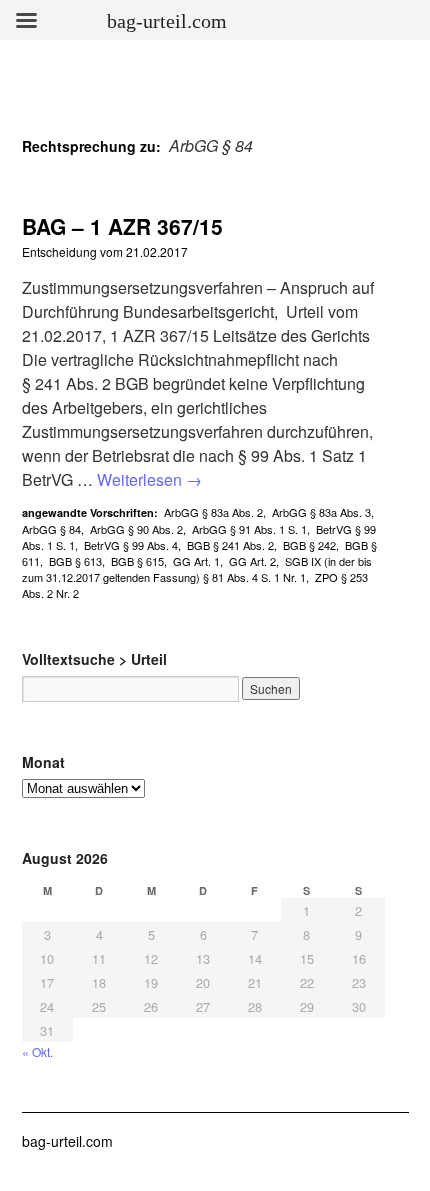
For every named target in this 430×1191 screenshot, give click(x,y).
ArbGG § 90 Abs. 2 (136, 529)
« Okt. (37, 1051)
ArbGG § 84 (51, 529)
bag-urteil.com (67, 1141)
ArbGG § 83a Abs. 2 (213, 512)
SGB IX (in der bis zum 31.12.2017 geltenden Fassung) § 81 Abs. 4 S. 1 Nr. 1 (197, 569)
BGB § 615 (137, 561)
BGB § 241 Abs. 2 (230, 545)
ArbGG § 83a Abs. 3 (321, 512)
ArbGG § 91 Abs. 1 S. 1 (249, 529)
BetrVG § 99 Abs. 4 (131, 545)
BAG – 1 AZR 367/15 (122, 226)
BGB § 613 (75, 561)
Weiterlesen (149, 479)
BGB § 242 (309, 545)
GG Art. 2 (252, 561)
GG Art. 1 (196, 561)
